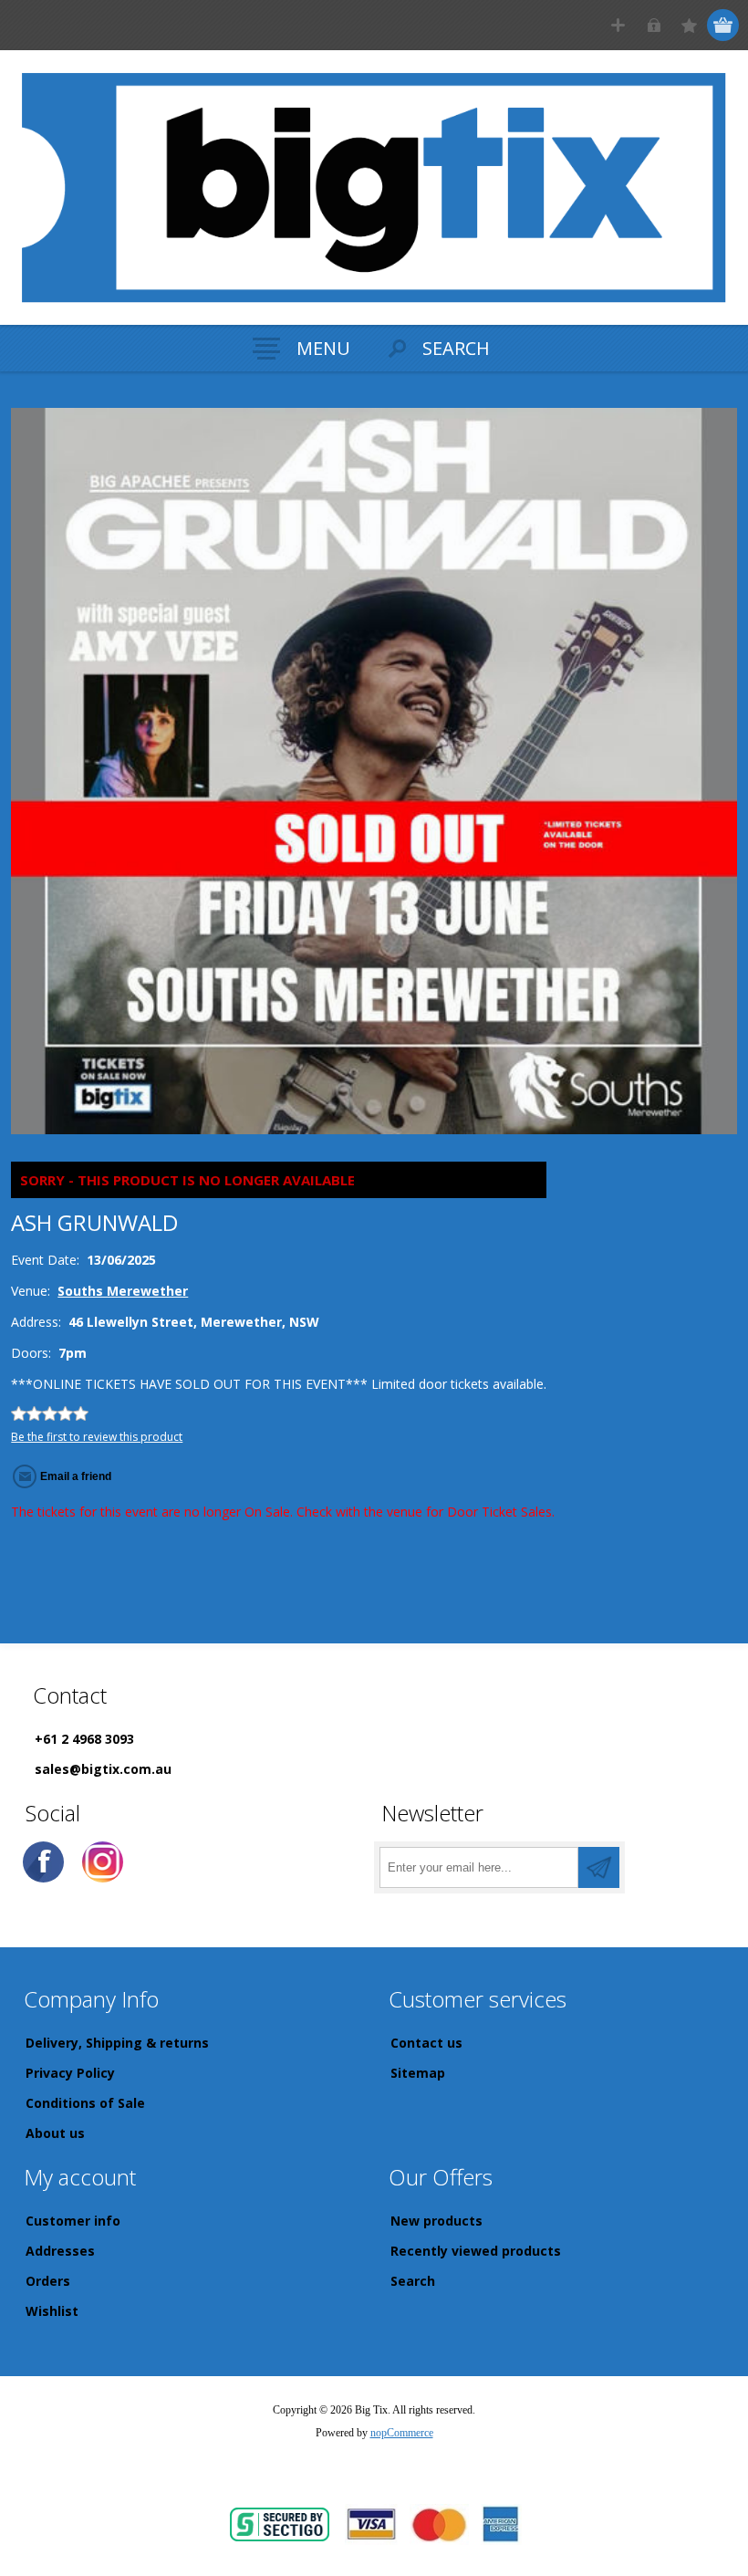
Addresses (60, 2251)
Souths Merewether (123, 1291)
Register (618, 25)
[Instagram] (103, 1862)
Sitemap (418, 2073)
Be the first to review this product (97, 1437)
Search (413, 2281)
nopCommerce (402, 2433)
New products (436, 2221)
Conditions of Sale (85, 2103)
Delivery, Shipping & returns (117, 2043)
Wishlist (52, 2311)
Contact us (426, 2043)
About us (55, 2133)
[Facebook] (43, 1862)
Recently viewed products (476, 2251)
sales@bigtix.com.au (103, 1769)
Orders (48, 2281)
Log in (654, 25)
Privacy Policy (70, 2073)
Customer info (73, 2221)
